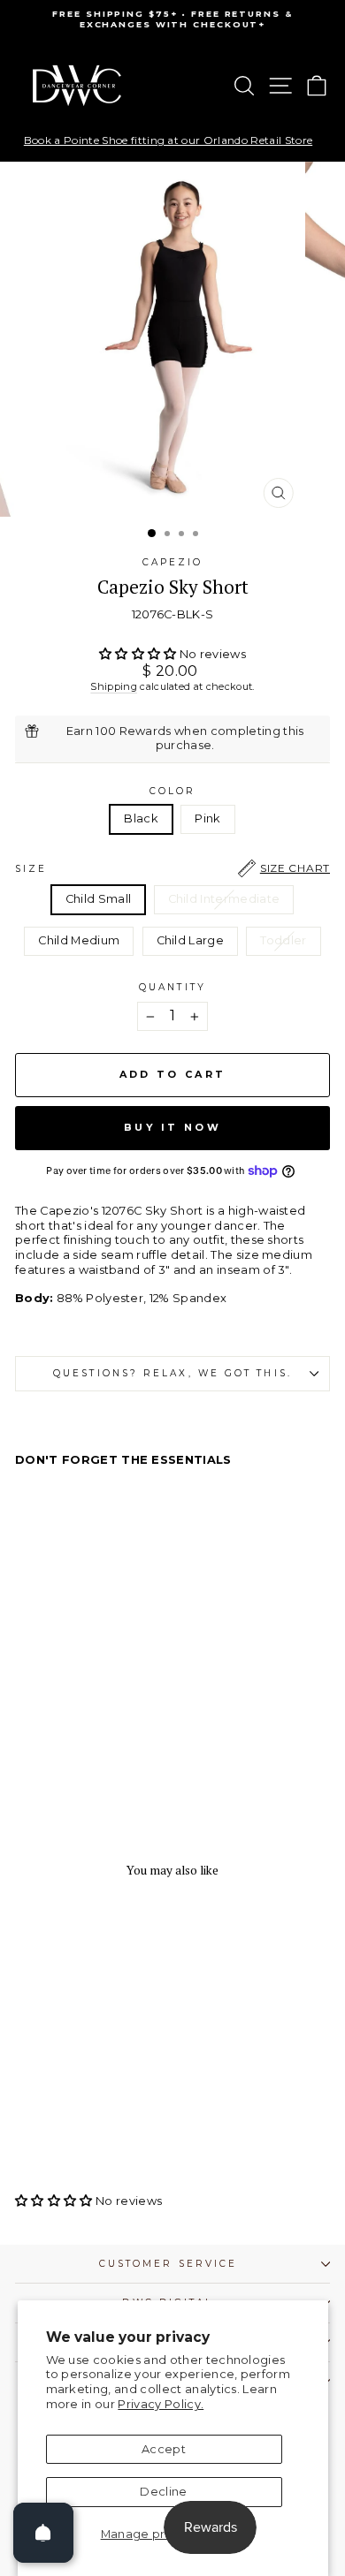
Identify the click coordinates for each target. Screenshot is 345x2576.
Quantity (172, 987)
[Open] (43, 2533)
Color (172, 791)
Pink (207, 818)
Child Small (99, 899)
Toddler (283, 940)
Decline (163, 2492)
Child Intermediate (224, 899)
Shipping (114, 686)
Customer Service (168, 2264)
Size (172, 868)
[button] (139, 654)
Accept (164, 2449)
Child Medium (79, 940)
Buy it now (172, 1127)
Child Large (191, 940)
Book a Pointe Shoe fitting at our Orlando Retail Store (168, 140)
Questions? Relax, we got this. (172, 1373)
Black (141, 818)
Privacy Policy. (161, 2404)
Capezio (173, 562)
